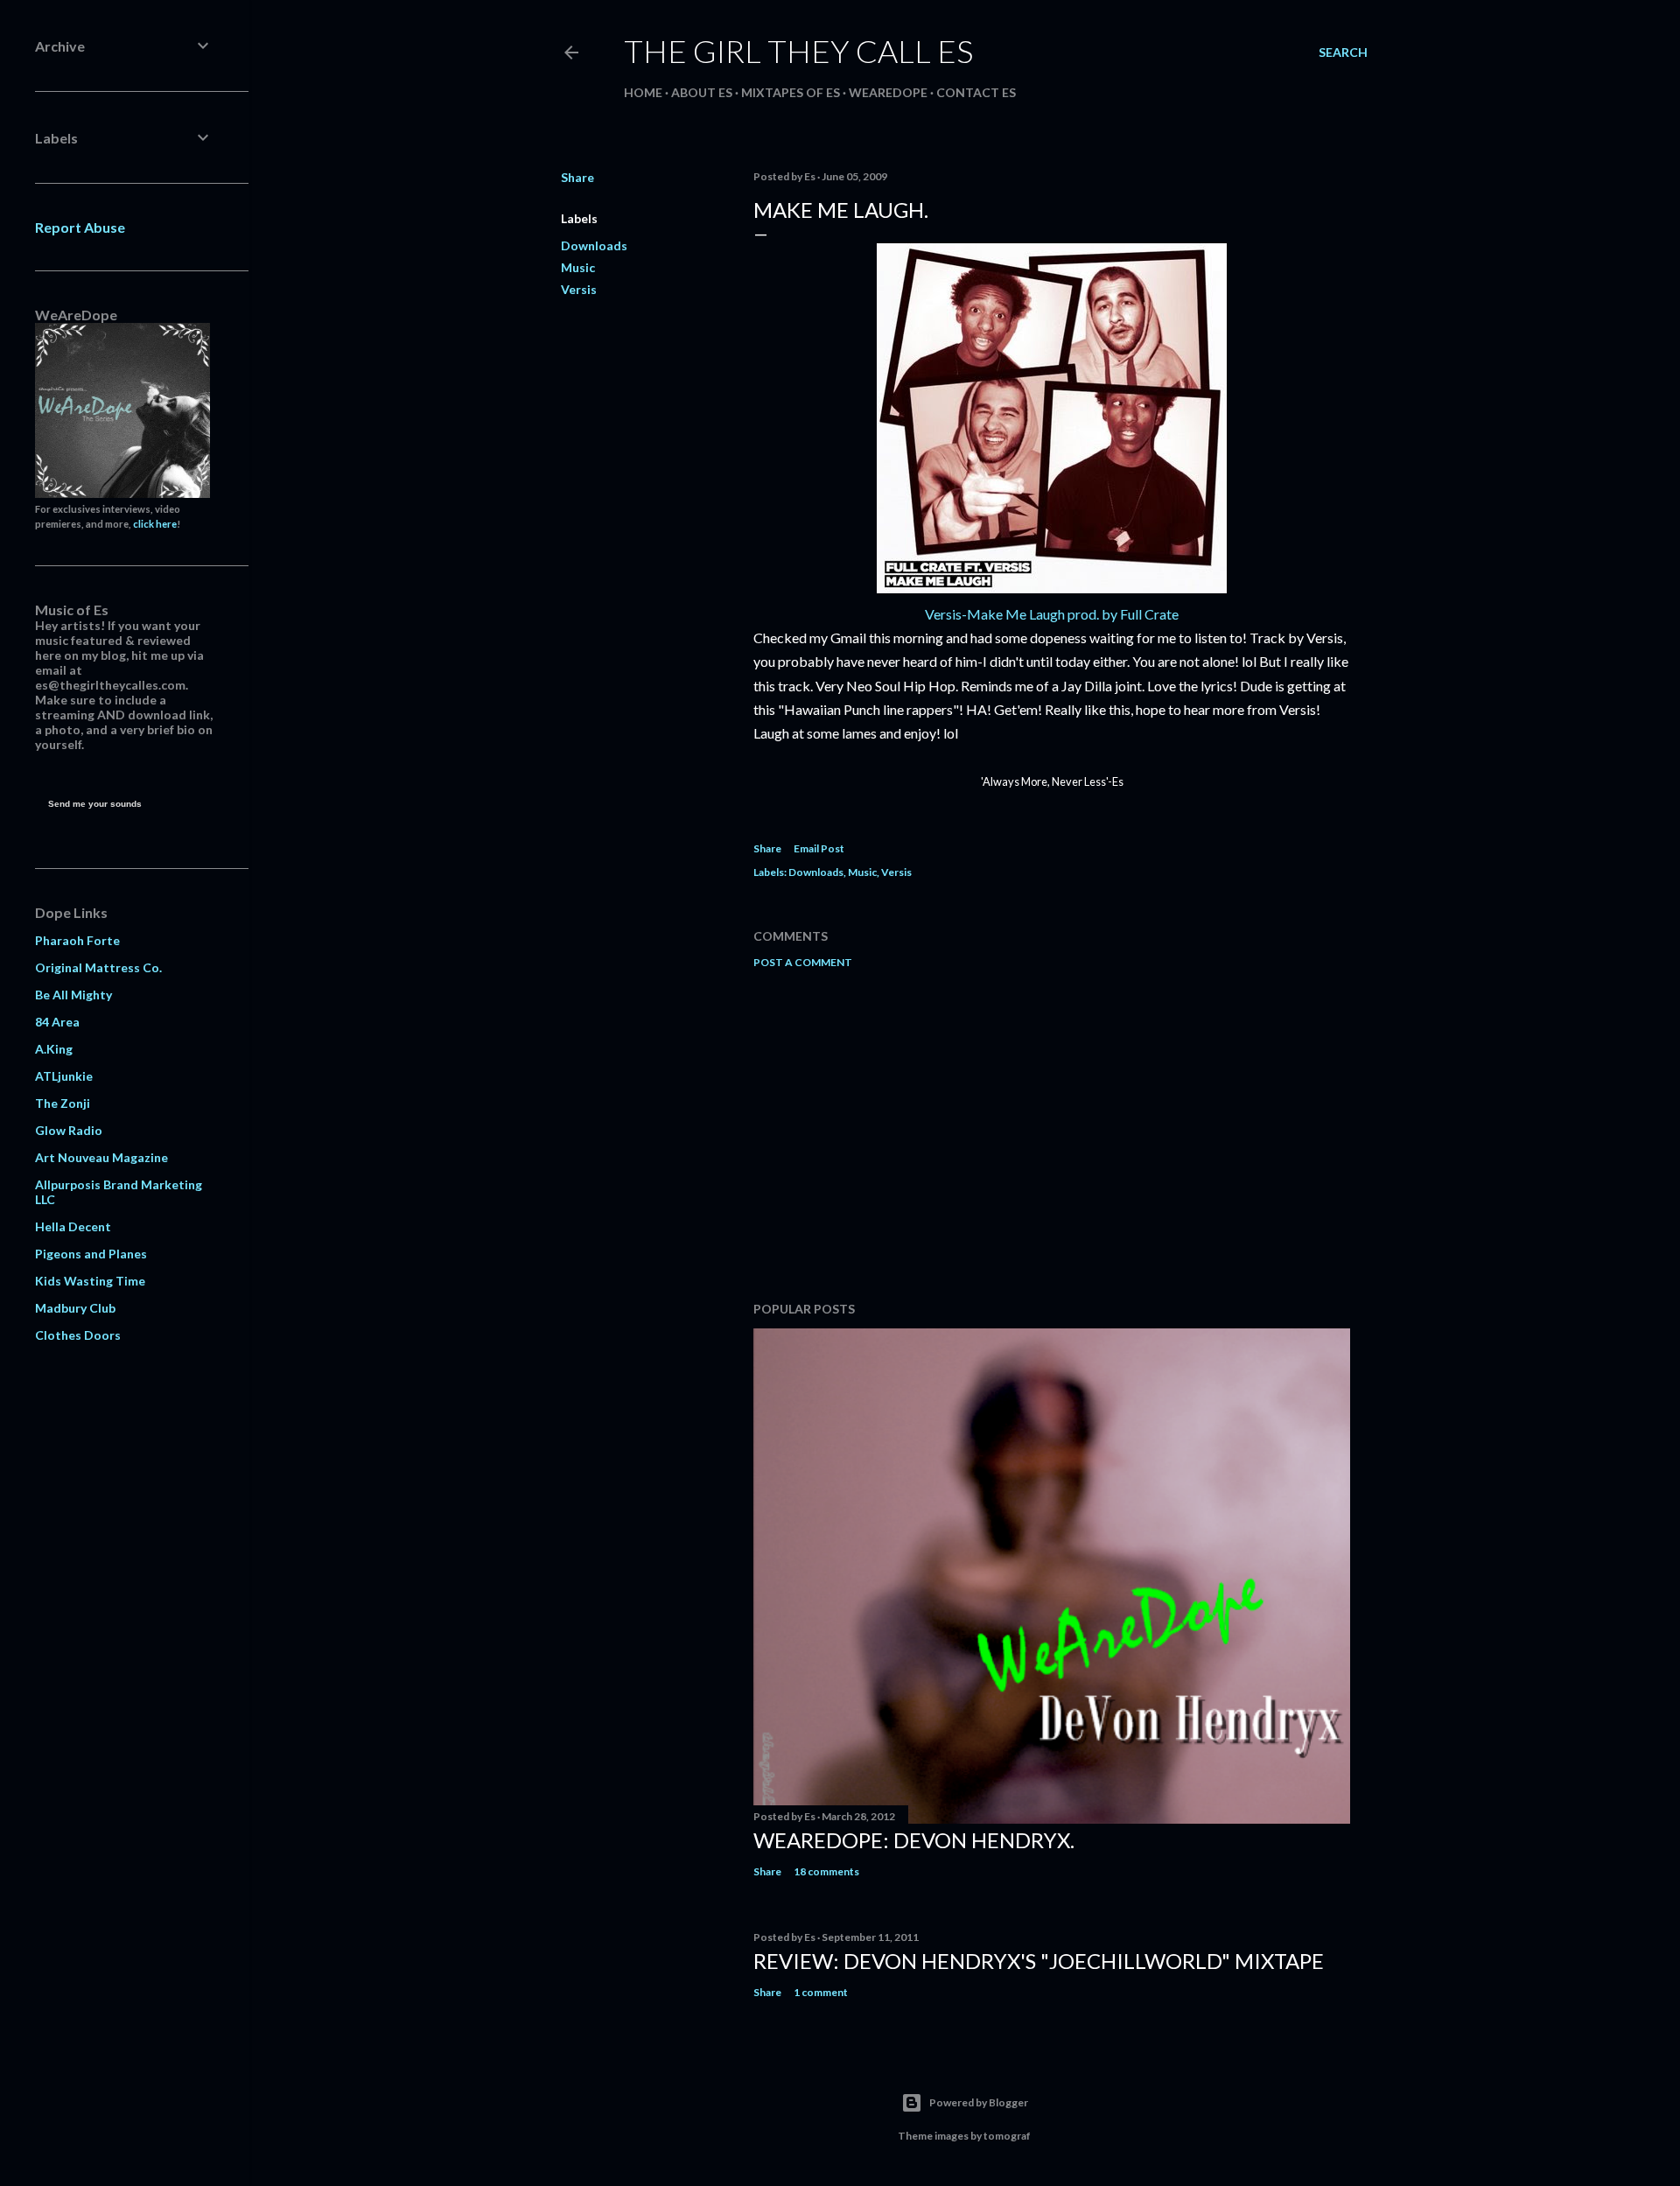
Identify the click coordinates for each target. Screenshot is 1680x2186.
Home (643, 92)
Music (578, 267)
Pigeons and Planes (91, 1254)
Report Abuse (80, 227)
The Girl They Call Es (798, 51)
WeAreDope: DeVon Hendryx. (914, 1840)
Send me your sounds (95, 804)
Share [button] (577, 177)
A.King (54, 1049)
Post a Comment (803, 962)
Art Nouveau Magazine (101, 1157)
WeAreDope (888, 92)
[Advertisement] (1052, 1135)
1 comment (821, 1992)
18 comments (826, 1871)
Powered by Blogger (979, 2102)
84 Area (57, 1022)
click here (155, 524)
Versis (579, 289)
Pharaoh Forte (77, 940)
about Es (702, 92)
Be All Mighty (73, 995)
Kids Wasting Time (90, 1281)
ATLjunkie (64, 1076)
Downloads (594, 245)
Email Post (819, 848)
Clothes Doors (78, 1335)
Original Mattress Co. (98, 967)
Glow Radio (69, 1130)
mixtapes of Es (791, 92)
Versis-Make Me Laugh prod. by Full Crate (1052, 614)
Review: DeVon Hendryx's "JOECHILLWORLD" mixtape (1039, 1961)
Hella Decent (73, 1226)
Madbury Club (75, 1308)
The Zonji (63, 1103)
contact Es (976, 92)
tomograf (1007, 2136)
